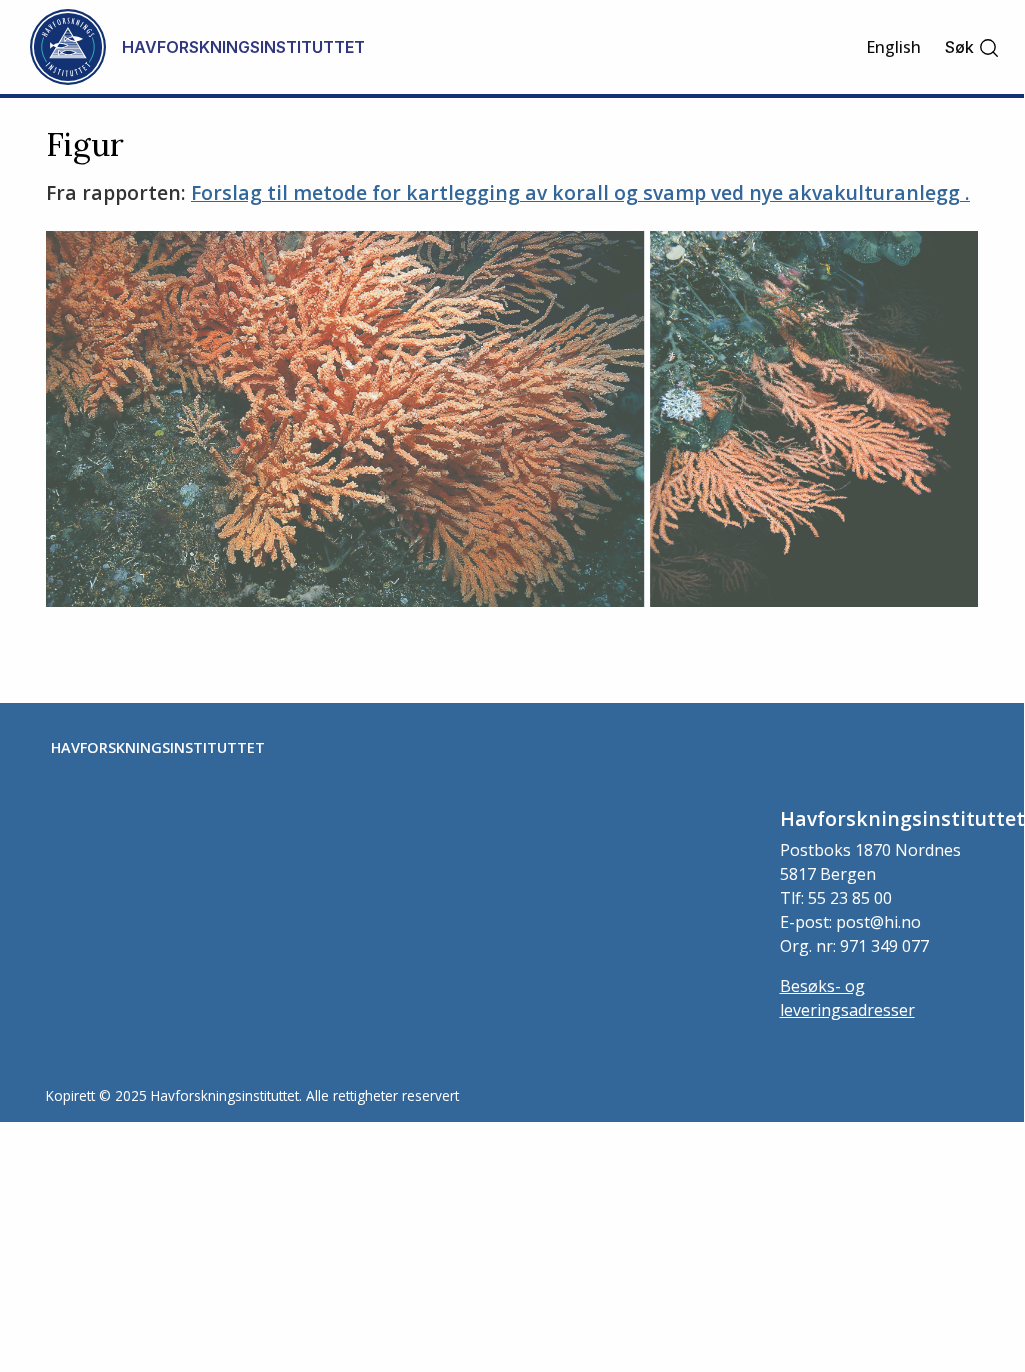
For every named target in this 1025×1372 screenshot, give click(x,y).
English (893, 47)
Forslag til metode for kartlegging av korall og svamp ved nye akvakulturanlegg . (580, 192)
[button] (972, 47)
